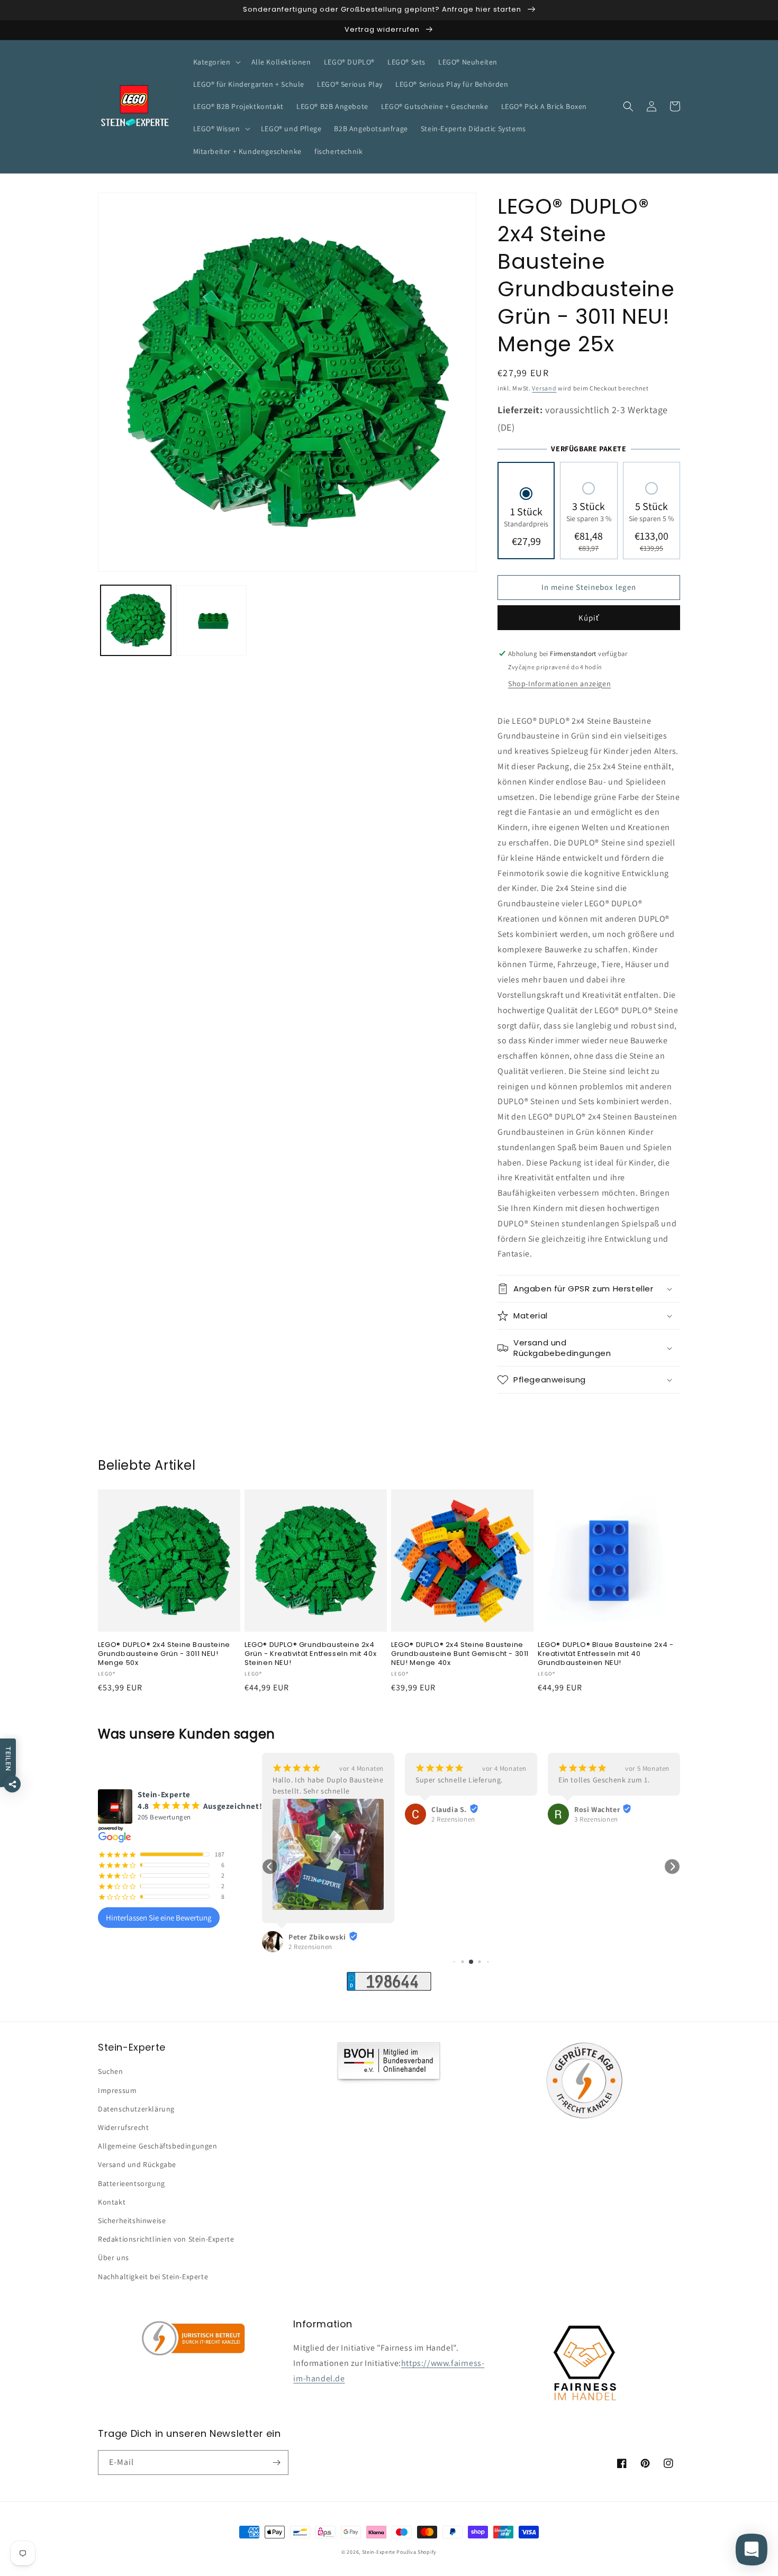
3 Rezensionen (453, 1819)
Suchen (111, 2071)
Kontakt (112, 2202)
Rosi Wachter (454, 1809)
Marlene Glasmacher (610, 1804)
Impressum (117, 2090)
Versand (544, 388)
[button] (216, 62)
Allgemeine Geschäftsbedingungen (158, 2146)
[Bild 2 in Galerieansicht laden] (211, 620)
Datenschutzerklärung (136, 2109)
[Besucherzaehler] (389, 1988)
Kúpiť (589, 618)
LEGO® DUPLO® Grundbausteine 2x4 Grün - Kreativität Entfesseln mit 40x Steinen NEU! (310, 1654)
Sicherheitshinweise (132, 2220)
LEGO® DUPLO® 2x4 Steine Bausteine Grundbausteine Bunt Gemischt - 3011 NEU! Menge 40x (460, 1654)
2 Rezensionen (310, 1819)
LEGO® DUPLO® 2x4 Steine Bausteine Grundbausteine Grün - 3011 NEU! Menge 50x (164, 1654)
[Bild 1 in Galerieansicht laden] (136, 620)
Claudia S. (306, 1809)
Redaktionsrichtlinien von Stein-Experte (166, 2239)
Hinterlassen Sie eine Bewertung (159, 1918)
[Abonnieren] (276, 2463)
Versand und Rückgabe (137, 2164)
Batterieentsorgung (132, 2183)
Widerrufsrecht (123, 2127)
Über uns (114, 2258)
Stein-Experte (379, 2552)
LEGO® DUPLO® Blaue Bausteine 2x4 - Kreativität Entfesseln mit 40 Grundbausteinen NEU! (605, 1654)
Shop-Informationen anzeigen (559, 684)
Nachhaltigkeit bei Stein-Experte (153, 2277)
